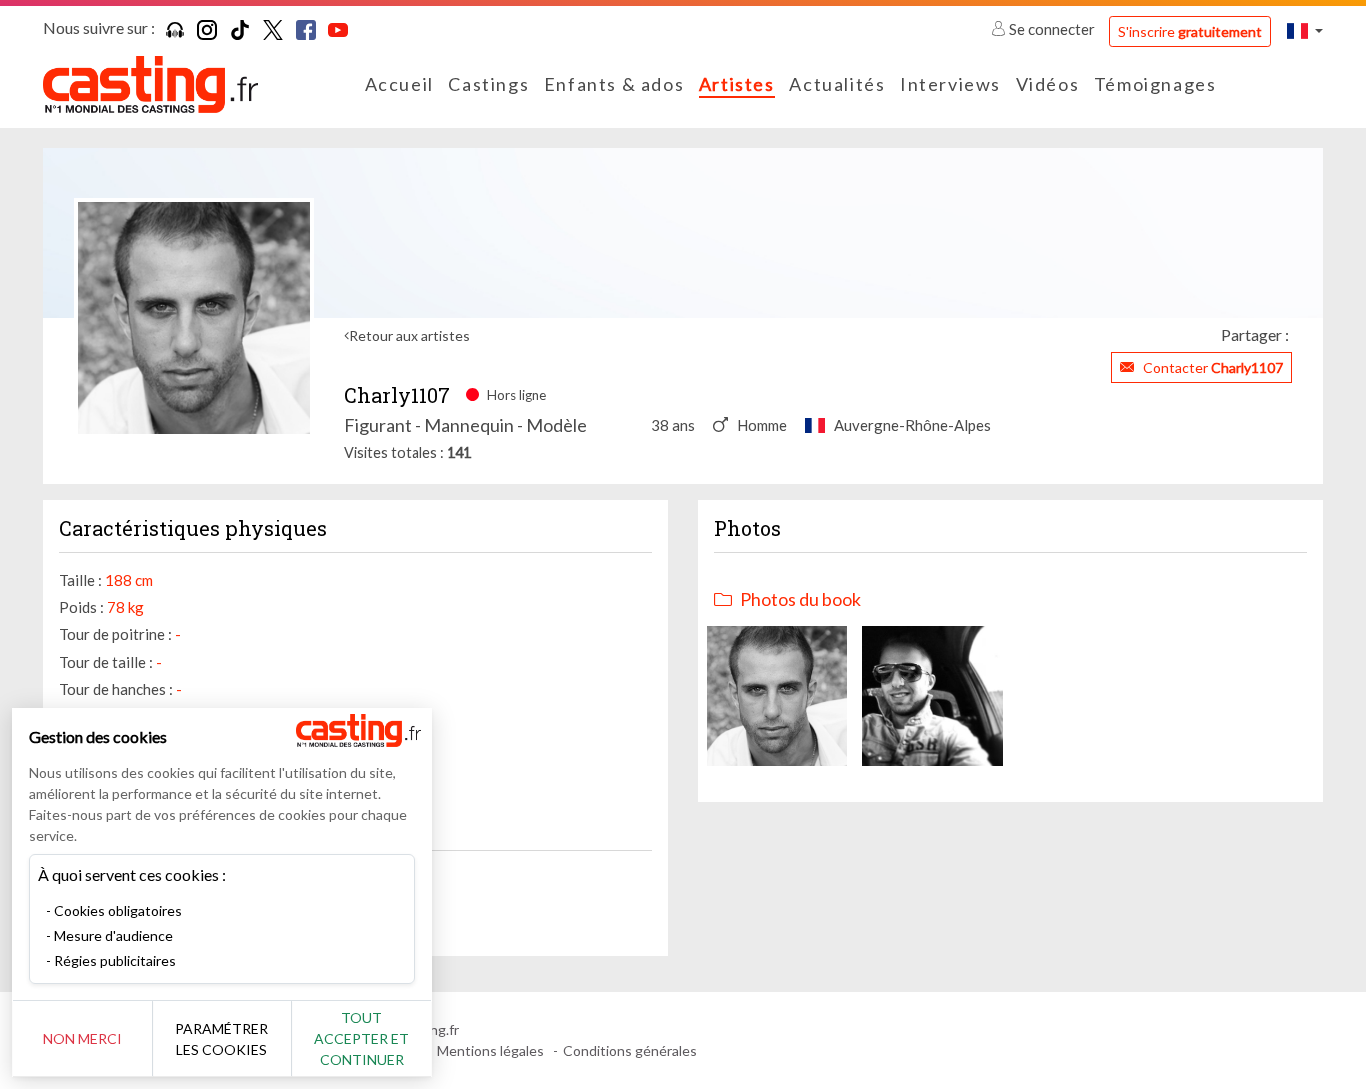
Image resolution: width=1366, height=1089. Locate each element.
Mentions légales (490, 1050)
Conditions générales (630, 1050)
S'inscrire (1190, 31)
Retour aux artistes (409, 335)
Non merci (82, 1038)
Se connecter (1052, 29)
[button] (1305, 30)
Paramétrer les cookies (221, 1039)
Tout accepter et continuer (361, 1038)
